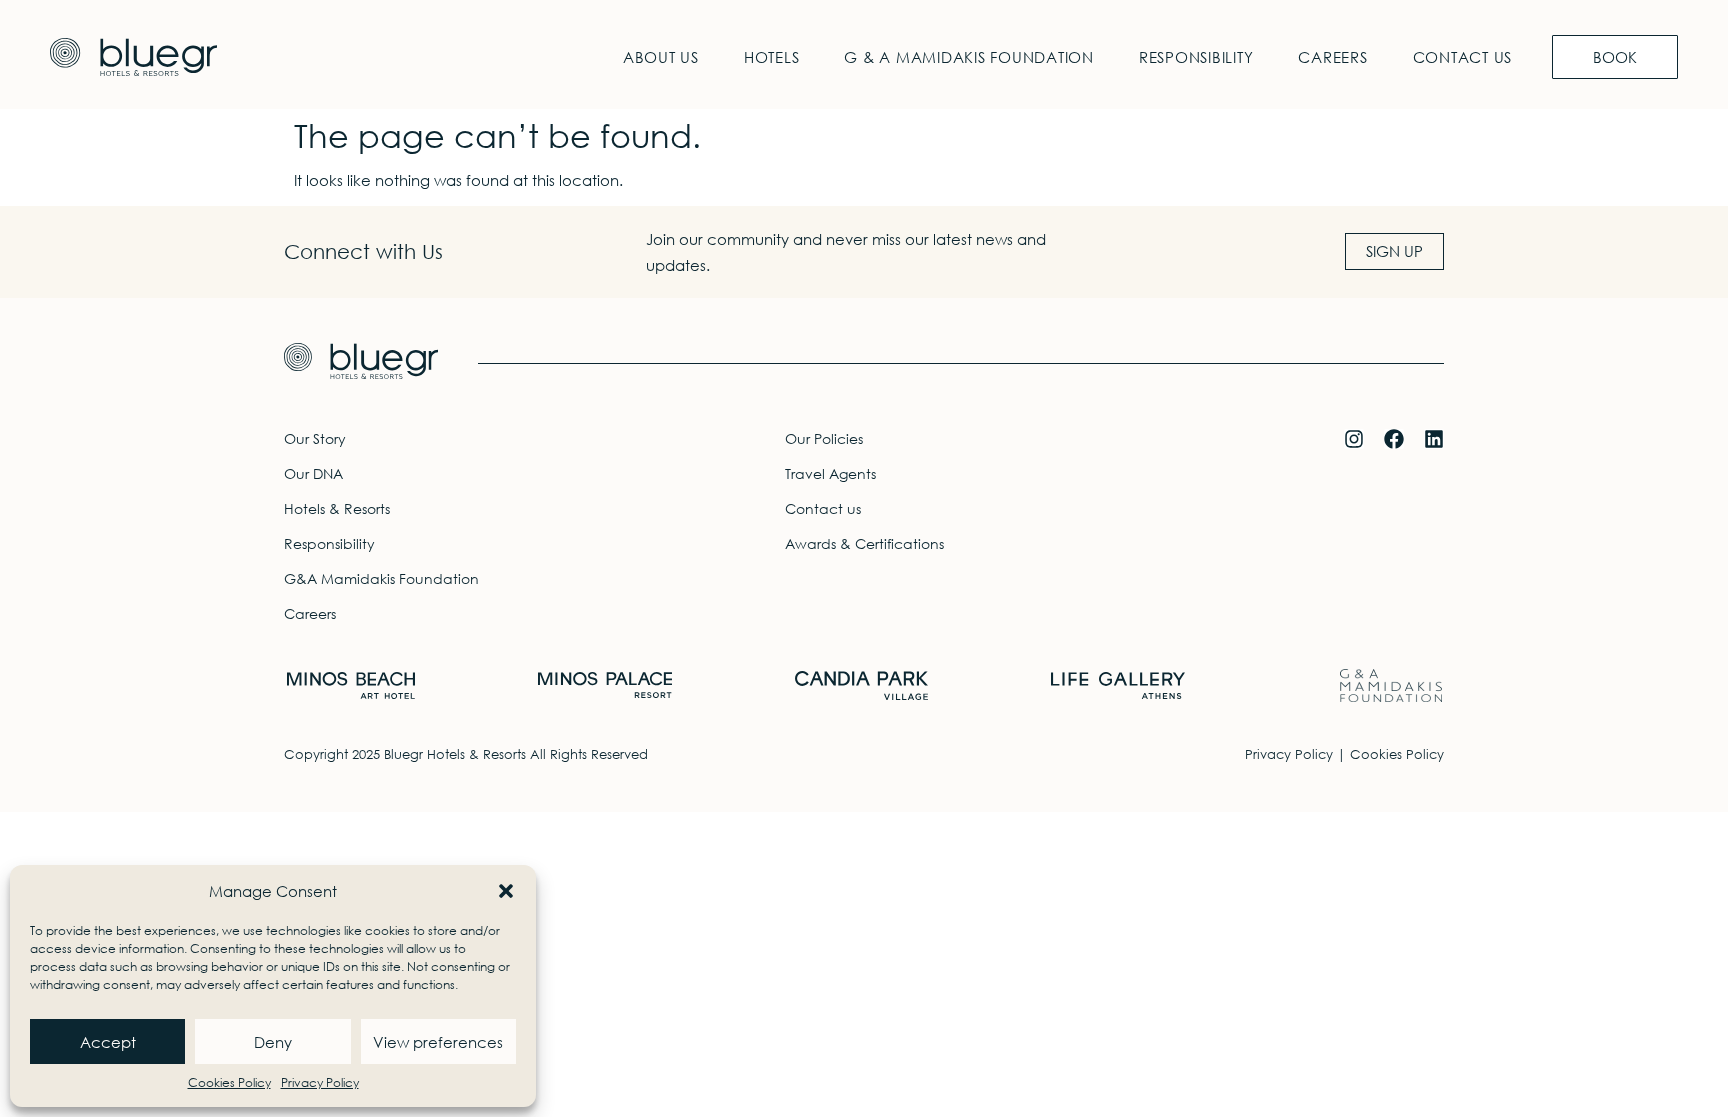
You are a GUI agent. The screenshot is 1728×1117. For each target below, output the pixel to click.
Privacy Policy (320, 1082)
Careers (1332, 57)
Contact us (1463, 57)
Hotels (772, 57)
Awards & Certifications (864, 543)
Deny (273, 1042)
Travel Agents (830, 473)
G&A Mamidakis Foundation (381, 578)
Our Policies (824, 438)
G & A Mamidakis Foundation (969, 57)
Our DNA (313, 473)
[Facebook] (1394, 439)
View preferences (438, 1042)
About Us (661, 57)
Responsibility (1196, 57)
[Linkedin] (1434, 439)
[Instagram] (1354, 439)
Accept (108, 1042)
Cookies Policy (229, 1082)
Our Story (315, 438)
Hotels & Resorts (337, 508)
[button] (506, 891)
